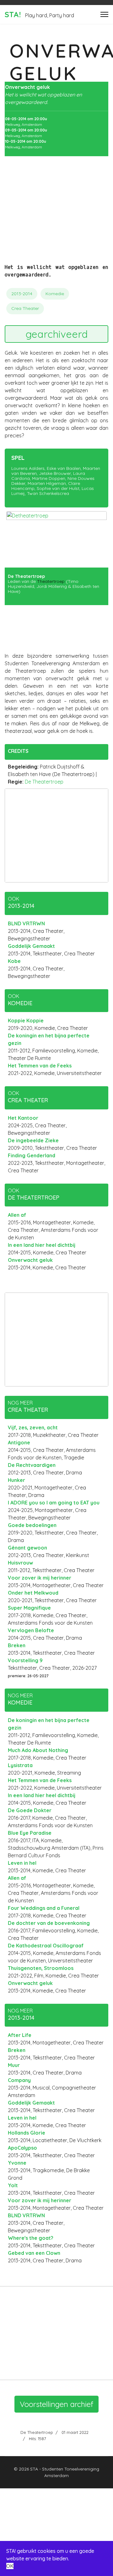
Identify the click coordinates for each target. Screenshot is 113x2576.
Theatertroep (51, 581)
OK (10, 2566)
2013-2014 (22, 294)
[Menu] (104, 14)
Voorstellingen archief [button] (56, 2404)
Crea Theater (25, 308)
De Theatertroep (44, 782)
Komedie (55, 294)
